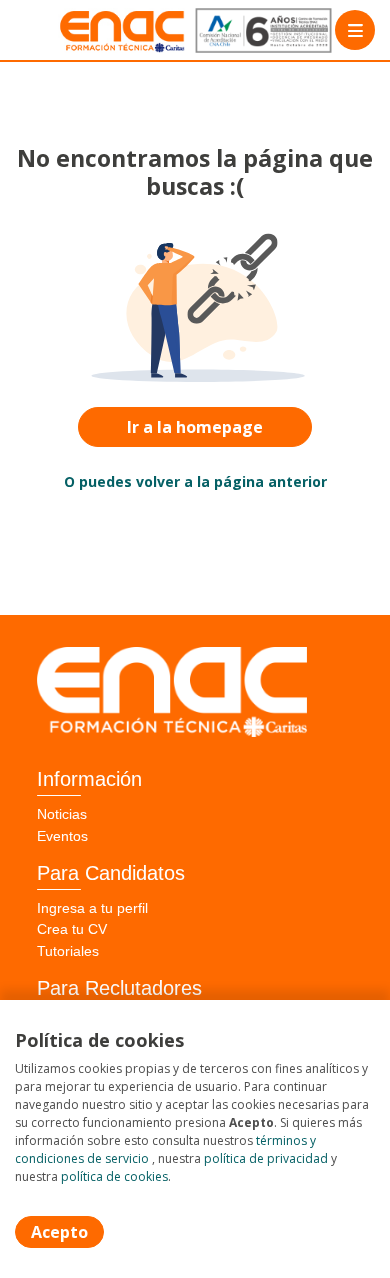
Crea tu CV (72, 929)
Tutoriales (68, 951)
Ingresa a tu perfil (92, 908)
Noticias (62, 814)
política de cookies (114, 1176)
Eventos (62, 836)
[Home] (86, 30)
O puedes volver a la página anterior (195, 481)
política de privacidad (266, 1158)
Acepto (59, 1232)
